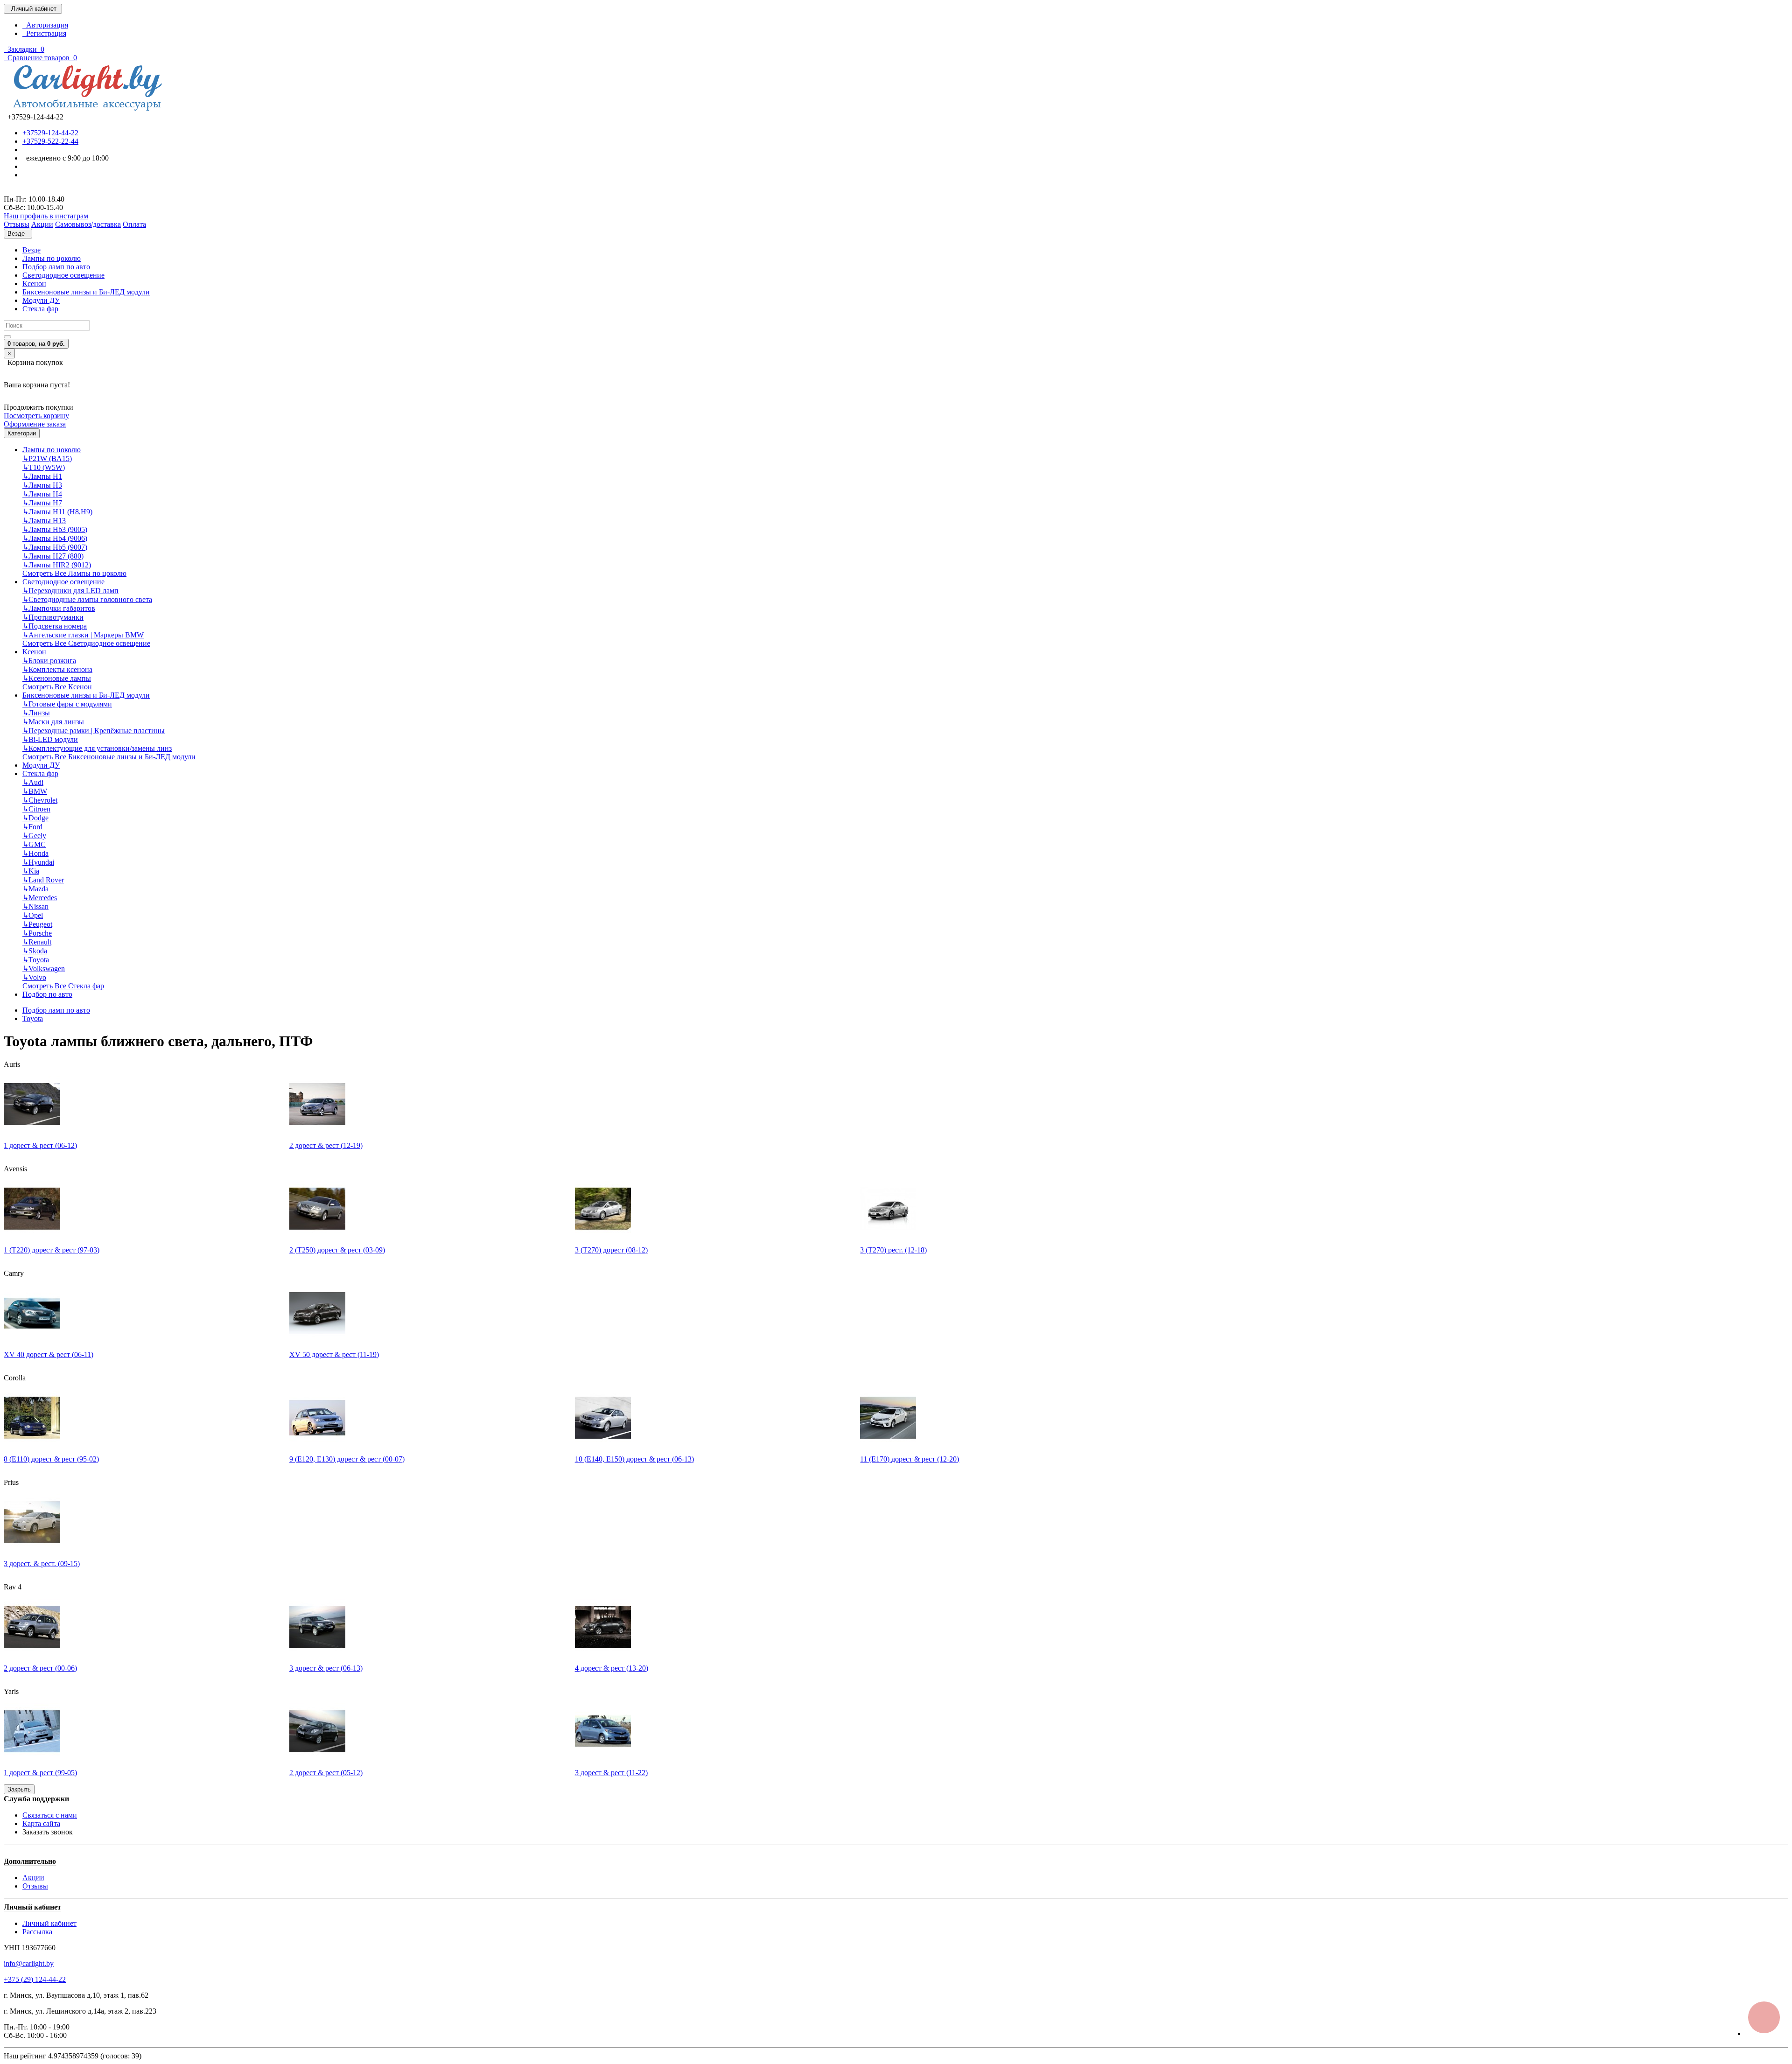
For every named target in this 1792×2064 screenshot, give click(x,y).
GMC (34, 844)
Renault (37, 942)
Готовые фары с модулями (67, 704)
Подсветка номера (55, 626)
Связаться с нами (50, 1815)
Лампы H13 (44, 521)
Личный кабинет (49, 1923)
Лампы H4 (42, 494)
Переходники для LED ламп (70, 591)
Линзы (36, 713)
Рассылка (37, 1932)
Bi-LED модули (50, 739)
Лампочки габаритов (59, 608)
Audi (33, 782)
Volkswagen (44, 969)
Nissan (35, 906)
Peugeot (37, 924)
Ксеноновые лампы (57, 678)
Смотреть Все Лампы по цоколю (74, 573)
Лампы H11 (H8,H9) (57, 512)
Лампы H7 (42, 503)
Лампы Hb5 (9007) (55, 547)
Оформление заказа (35, 424)
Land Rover (43, 880)
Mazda (35, 889)
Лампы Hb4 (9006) (55, 538)
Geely (34, 836)
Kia (31, 871)
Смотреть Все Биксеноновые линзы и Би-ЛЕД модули (109, 757)
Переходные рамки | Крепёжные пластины (94, 731)
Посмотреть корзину (36, 416)
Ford (32, 827)
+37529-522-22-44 (50, 141)
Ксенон (34, 283)
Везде (31, 250)
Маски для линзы (53, 722)
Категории (22, 433)
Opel (33, 915)
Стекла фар (40, 309)
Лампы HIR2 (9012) (57, 565)
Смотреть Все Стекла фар (63, 986)
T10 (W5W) (44, 467)
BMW (35, 791)
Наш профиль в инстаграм (46, 216)
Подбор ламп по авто (56, 267)
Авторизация (45, 25)
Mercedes (40, 898)
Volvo (34, 977)
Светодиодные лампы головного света (87, 599)
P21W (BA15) (47, 458)
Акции (33, 1878)
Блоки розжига (49, 661)
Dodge (35, 818)
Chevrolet (40, 800)
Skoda (35, 951)
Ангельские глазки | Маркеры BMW (83, 635)
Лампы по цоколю (52, 258)
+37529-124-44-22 (50, 133)
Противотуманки (53, 617)
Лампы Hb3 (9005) (55, 529)
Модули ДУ (41, 300)
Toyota (36, 960)
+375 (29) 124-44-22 (35, 1979)
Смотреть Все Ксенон (57, 687)
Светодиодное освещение (63, 275)
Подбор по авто (47, 994)
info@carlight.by (29, 1963)
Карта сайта (41, 1823)
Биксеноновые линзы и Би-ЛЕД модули (86, 292)
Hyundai (38, 862)
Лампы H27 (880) (53, 556)
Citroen (36, 809)
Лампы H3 (42, 485)
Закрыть (19, 1789)
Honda (35, 853)
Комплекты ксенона (57, 669)
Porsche (37, 933)
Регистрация (44, 33)
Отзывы (35, 1886)
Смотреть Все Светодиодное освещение (86, 643)
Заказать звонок (48, 1832)
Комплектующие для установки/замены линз (97, 748)
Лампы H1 (42, 476)
